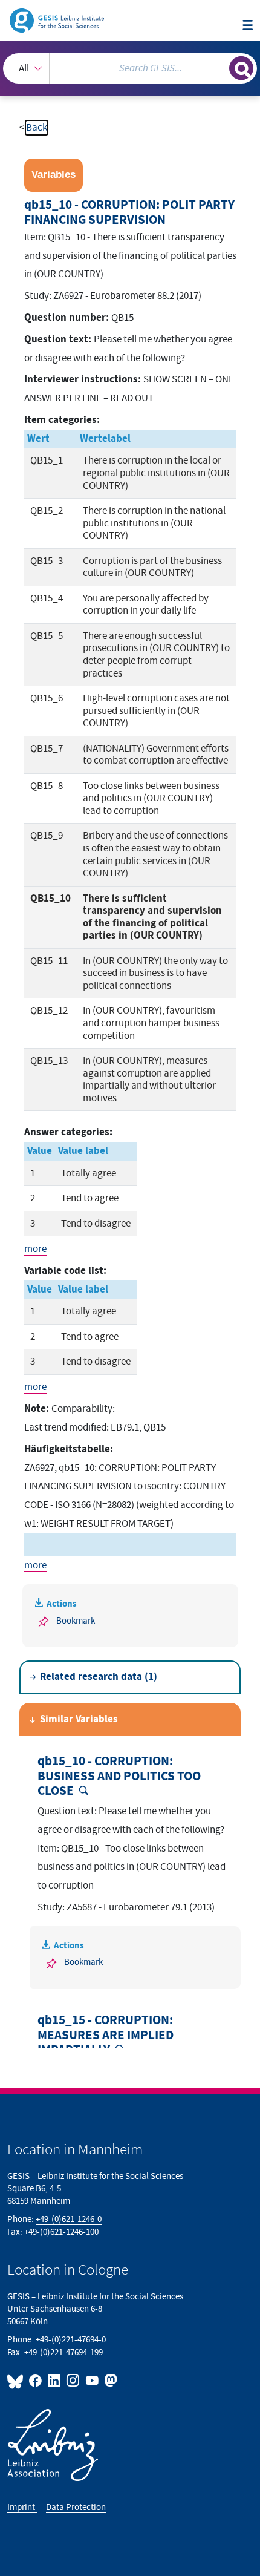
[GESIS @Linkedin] (55, 2381)
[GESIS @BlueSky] (17, 2381)
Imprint (22, 2507)
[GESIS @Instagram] (73, 2381)
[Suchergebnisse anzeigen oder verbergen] (241, 68)
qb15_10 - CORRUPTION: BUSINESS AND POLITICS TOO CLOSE (119, 1776)
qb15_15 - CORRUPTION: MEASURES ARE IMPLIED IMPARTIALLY (106, 2035)
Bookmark (76, 1621)
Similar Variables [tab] (79, 1719)
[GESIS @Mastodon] (110, 2381)
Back (37, 128)
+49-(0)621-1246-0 (69, 2219)
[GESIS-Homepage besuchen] (58, 20)
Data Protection (76, 2507)
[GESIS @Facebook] (36, 2381)
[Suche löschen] (220, 67)
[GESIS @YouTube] (92, 2381)
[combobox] (130, 68)
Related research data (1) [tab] (99, 1677)
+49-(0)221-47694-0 (71, 2340)
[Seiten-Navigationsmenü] (248, 26)
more (35, 1249)
